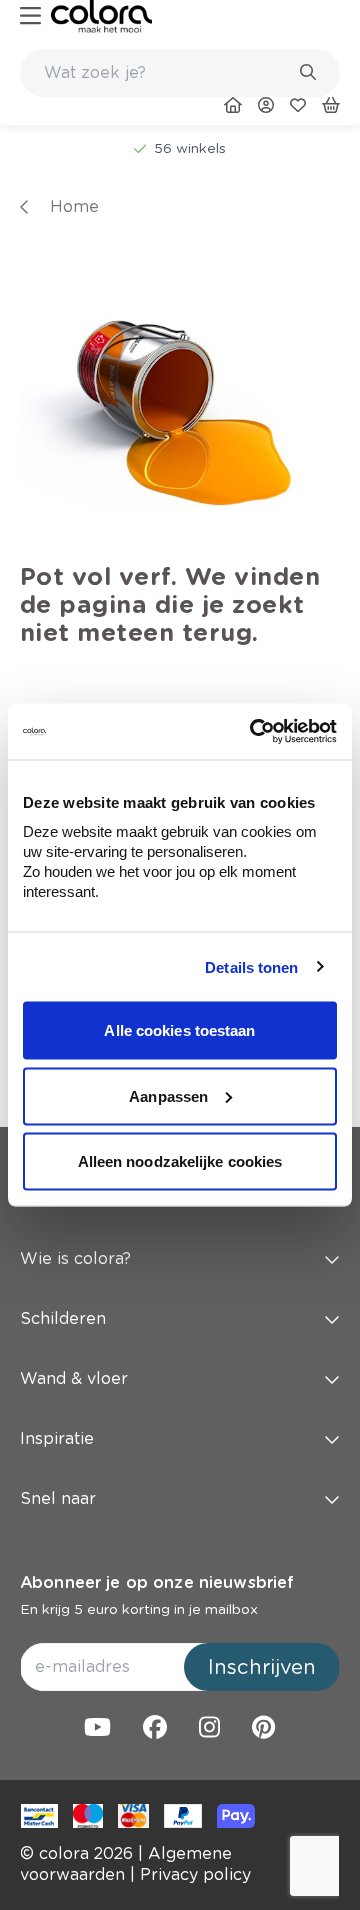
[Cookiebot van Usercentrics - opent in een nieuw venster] (254, 732)
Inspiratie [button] (57, 1438)
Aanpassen (168, 1095)
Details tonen (251, 966)
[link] (101, 16)
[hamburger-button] (30, 16)
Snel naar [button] (58, 1498)
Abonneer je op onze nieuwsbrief (157, 1582)
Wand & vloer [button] (74, 1378)
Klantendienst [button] (75, 1198)
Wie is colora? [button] (75, 1258)
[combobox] (180, 73)
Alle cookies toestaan (179, 1030)
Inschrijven (262, 1667)
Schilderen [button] (63, 1318)
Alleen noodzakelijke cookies (180, 1161)
